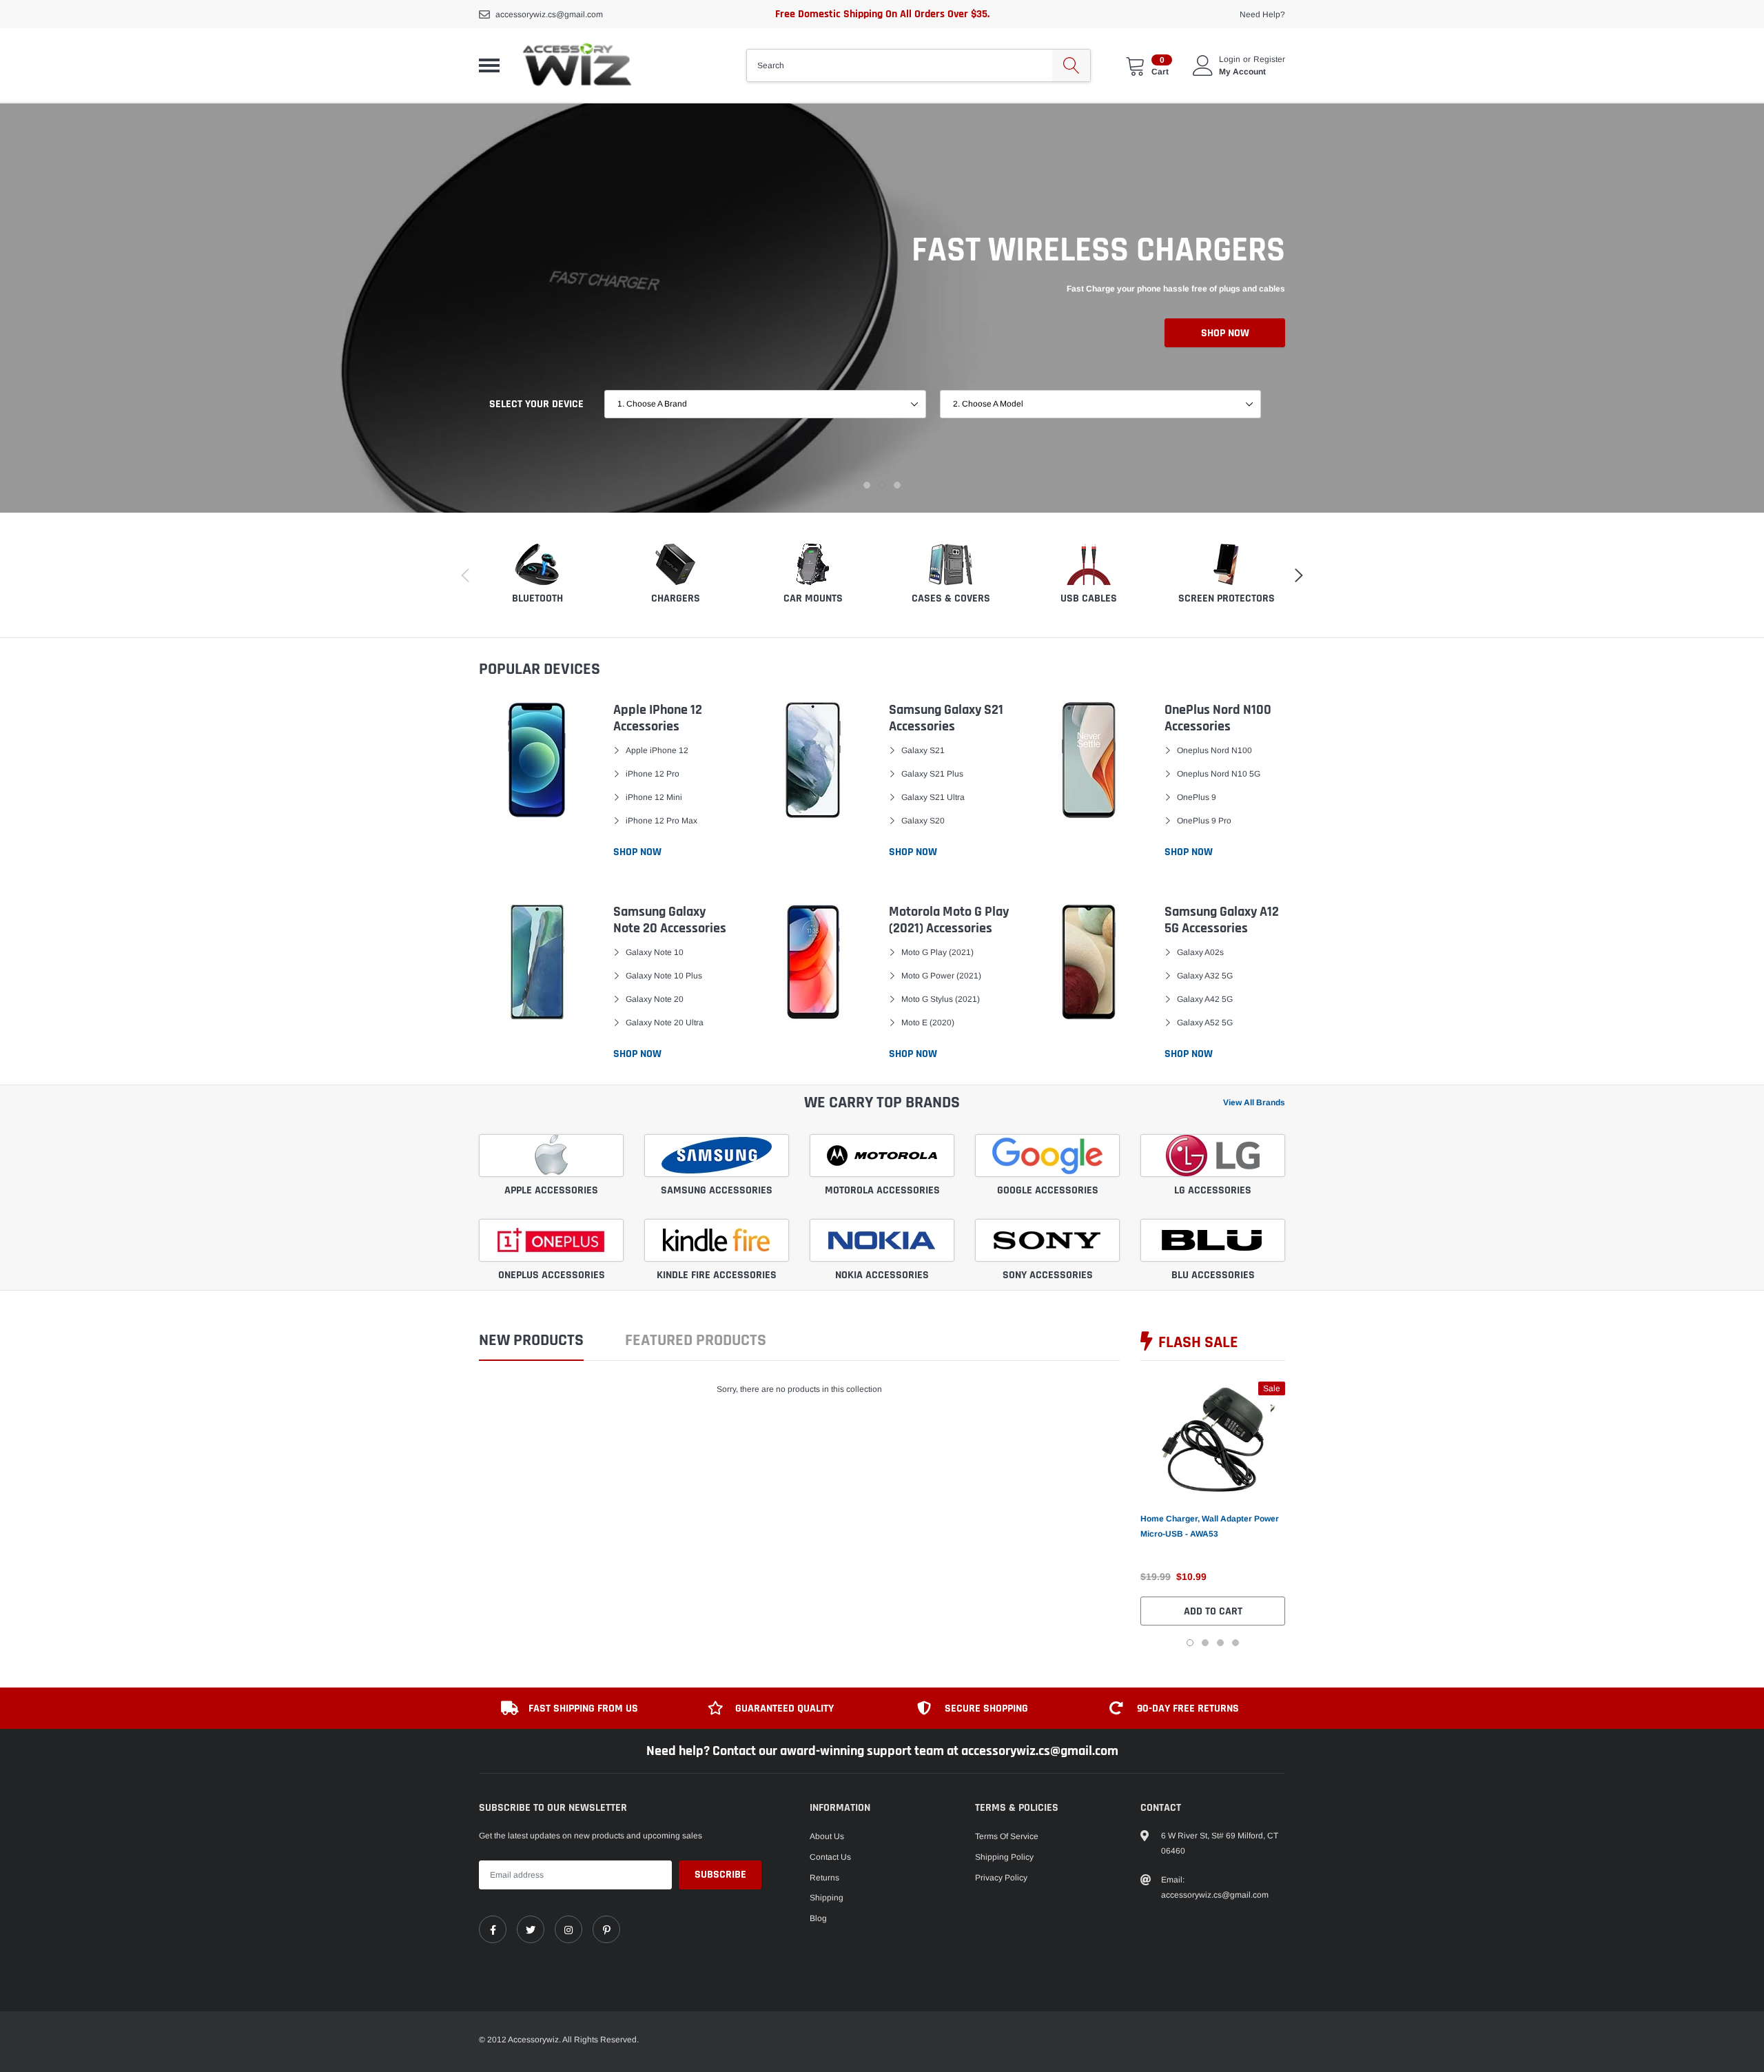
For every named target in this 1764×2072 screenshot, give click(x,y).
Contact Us (830, 1857)
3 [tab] (897, 485)
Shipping (827, 1898)
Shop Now (1225, 333)
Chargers (676, 598)
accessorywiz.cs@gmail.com (549, 14)
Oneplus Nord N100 (1214, 750)
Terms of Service (1007, 1836)
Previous (1118, 1514)
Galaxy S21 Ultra (933, 797)
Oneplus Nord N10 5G (1219, 774)
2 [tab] (882, 485)
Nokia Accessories (882, 1275)
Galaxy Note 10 (655, 952)
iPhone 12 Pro (653, 774)
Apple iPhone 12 (657, 750)
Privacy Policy (1001, 1878)
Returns (824, 1878)
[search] (1071, 65)
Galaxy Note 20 (655, 999)
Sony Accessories (1048, 1275)
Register (1269, 59)
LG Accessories (1213, 1190)
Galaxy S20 (923, 821)
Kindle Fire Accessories (717, 1275)
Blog (818, 1918)
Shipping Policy (1004, 1857)
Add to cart (1213, 1611)
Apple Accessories (551, 1190)
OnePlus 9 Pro (1204, 821)
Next (1307, 1514)
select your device (536, 404)
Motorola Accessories (882, 1190)
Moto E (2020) (928, 1023)
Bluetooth (537, 598)
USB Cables (1089, 598)
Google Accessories (1048, 1190)
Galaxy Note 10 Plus (664, 976)
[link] (1213, 1439)
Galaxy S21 (923, 750)
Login (1230, 59)
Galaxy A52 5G (1205, 1023)
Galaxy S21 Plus (932, 774)
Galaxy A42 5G (1205, 999)
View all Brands (1254, 1102)
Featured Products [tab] (696, 1341)
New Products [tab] (531, 1341)
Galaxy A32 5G (1205, 976)
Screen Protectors (1227, 598)
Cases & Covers (951, 598)
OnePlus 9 (1197, 797)
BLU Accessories (1213, 1275)
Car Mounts (813, 598)
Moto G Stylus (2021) (941, 999)
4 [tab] (1235, 1643)
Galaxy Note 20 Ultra (665, 1023)
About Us (827, 1836)
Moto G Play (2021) (937, 952)
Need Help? (1262, 14)
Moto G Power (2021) (941, 976)
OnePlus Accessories (552, 1275)
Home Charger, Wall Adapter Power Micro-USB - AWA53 (1210, 1526)
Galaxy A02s (1200, 952)
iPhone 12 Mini (654, 797)
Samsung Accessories (717, 1190)
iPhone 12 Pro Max (661, 821)
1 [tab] (867, 485)
